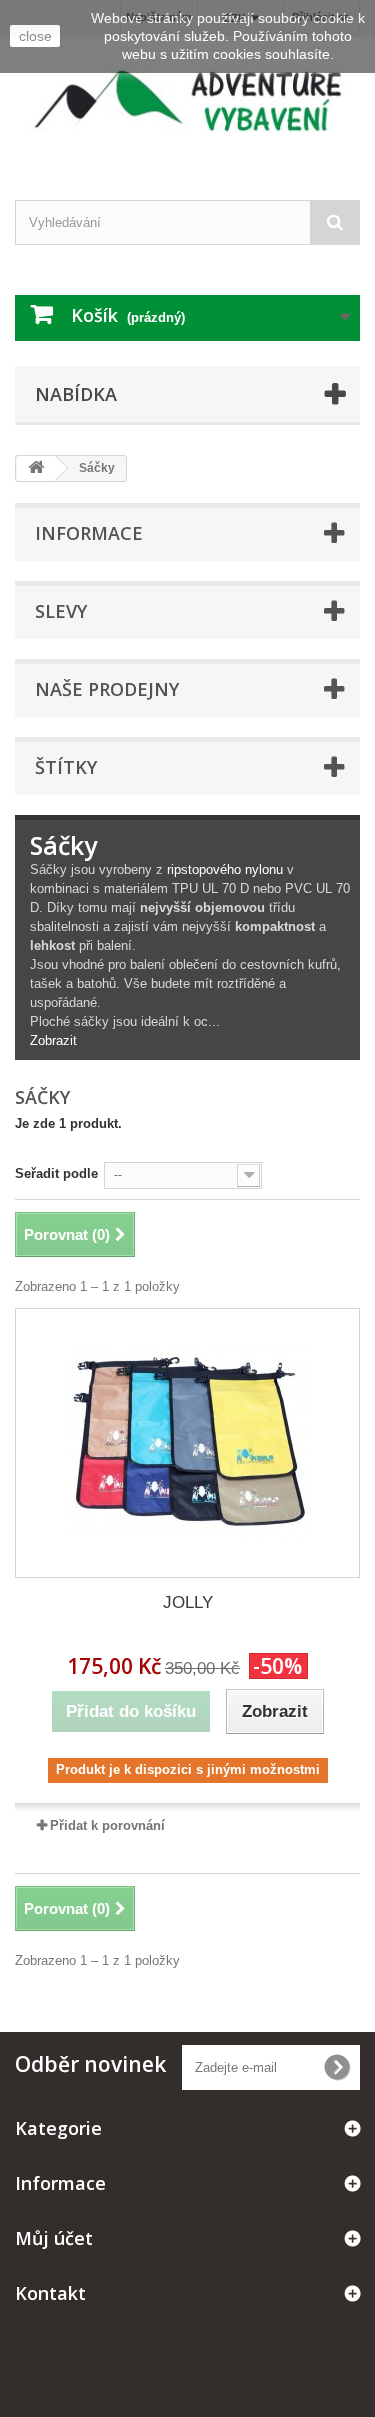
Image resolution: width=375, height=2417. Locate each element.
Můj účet (54, 2238)
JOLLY (188, 1602)
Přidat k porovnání (107, 1825)
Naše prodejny (107, 689)
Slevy (61, 611)
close (35, 36)
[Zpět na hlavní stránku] (36, 468)
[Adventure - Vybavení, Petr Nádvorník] (187, 101)
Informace (89, 533)
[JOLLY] (187, 1443)
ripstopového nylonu (225, 869)
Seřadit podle (56, 1173)
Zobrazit (53, 1040)
